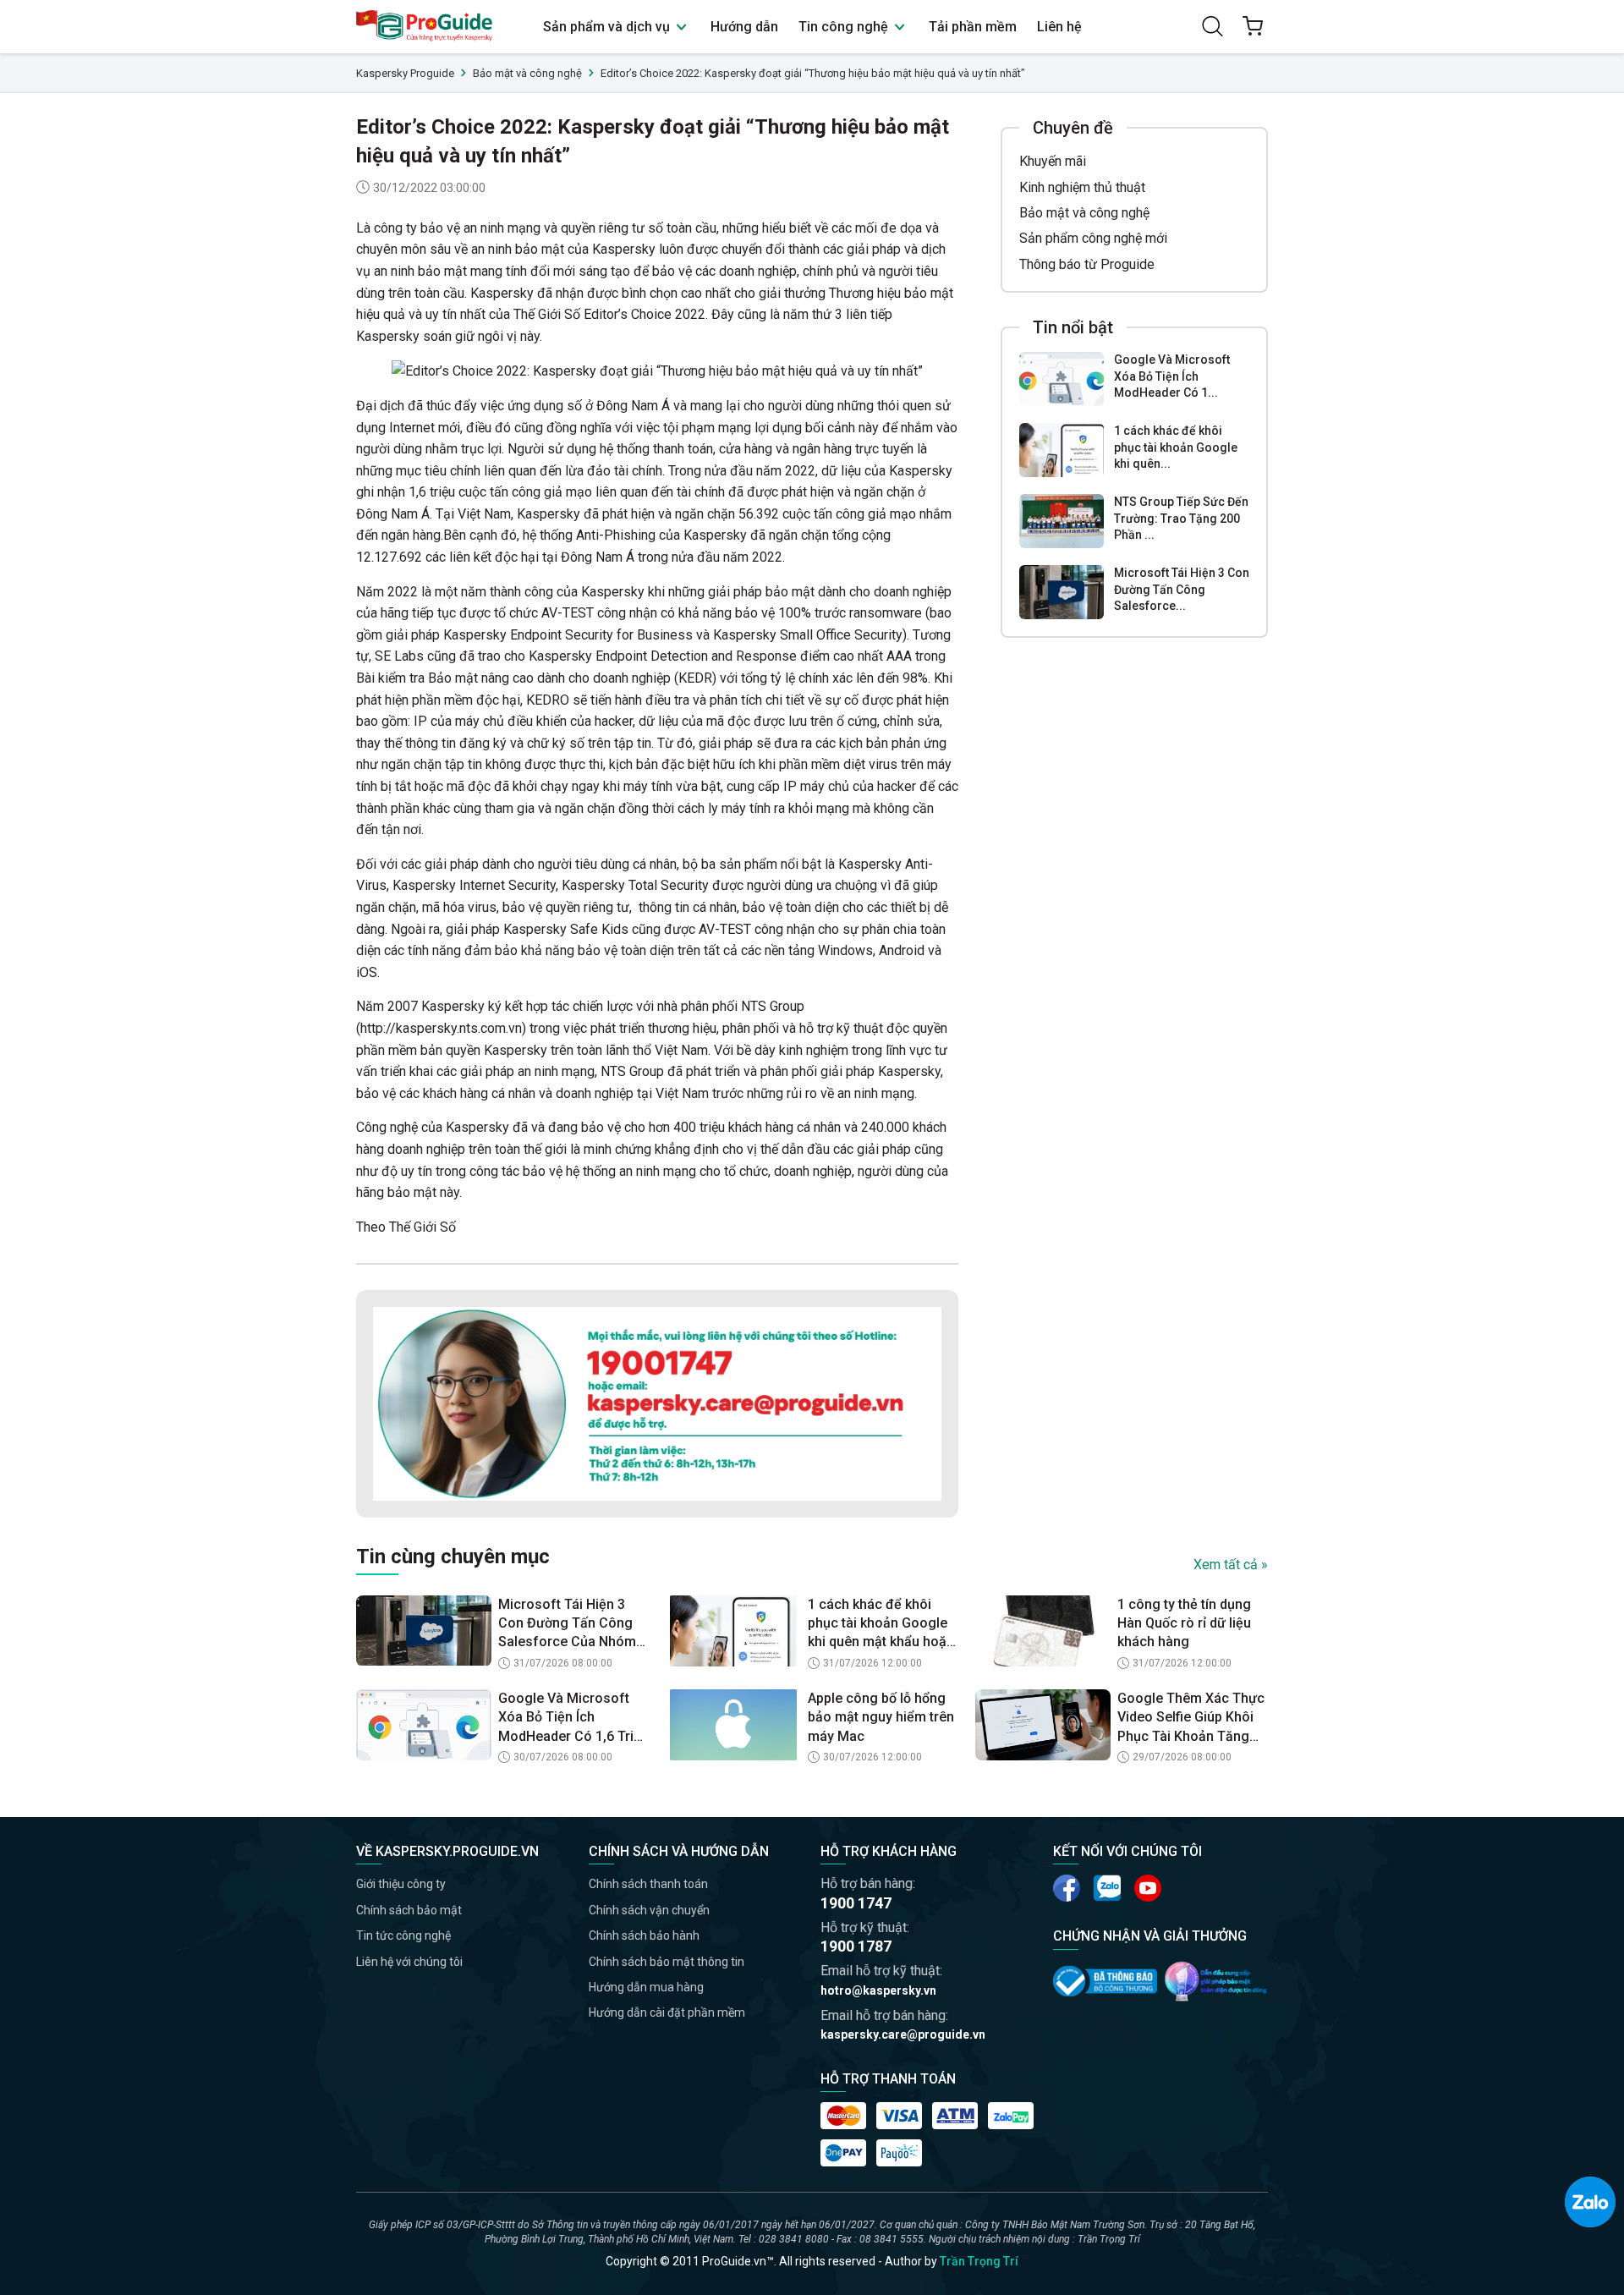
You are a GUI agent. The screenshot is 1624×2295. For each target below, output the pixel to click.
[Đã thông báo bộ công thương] (1105, 1981)
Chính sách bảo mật (409, 1910)
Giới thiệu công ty (401, 1884)
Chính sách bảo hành (644, 1935)
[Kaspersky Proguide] (425, 27)
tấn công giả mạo (541, 492)
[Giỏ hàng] (1253, 26)
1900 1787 (856, 1946)
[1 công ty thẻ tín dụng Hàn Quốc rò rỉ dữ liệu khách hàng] (1043, 1631)
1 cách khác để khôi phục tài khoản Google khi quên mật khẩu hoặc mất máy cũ (881, 1624)
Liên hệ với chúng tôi (409, 1962)
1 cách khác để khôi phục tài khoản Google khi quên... (1176, 447)
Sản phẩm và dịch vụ (608, 27)
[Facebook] (1067, 1888)
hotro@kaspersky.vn (878, 1990)
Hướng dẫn (744, 27)
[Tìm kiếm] (1212, 26)
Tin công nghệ (845, 27)
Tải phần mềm (973, 27)
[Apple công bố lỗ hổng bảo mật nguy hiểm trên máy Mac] (733, 1725)
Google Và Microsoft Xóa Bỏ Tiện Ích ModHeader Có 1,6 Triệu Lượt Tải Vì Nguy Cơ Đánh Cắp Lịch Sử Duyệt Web (573, 1718)
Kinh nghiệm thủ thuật (1082, 187)
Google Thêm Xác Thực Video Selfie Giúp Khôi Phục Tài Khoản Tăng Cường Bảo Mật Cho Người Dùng (1191, 1718)
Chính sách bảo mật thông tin (667, 1962)
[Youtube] (1107, 1888)
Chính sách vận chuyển (649, 1910)
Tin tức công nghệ (403, 1935)
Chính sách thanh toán (648, 1884)
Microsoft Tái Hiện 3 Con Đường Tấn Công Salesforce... (1182, 589)
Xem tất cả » (1231, 1565)
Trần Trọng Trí (979, 2261)
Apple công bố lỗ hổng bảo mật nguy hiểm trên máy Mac (881, 1717)
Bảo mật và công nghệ (1084, 213)
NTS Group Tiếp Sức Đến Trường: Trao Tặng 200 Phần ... (1181, 518)
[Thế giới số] (1216, 1981)
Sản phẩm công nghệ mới (1093, 238)
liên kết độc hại (494, 557)
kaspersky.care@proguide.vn (903, 2034)
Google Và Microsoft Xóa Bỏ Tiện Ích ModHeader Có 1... (1172, 376)
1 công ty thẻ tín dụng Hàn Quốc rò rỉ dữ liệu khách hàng (1184, 1623)
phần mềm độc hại (466, 700)
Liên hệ (1059, 27)
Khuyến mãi (1053, 161)
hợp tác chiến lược (579, 1006)
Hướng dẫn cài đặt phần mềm (667, 2012)
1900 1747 (856, 1903)
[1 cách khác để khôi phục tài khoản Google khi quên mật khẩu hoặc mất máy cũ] (1062, 450)
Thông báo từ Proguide (1087, 264)
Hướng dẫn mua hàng (646, 1987)
